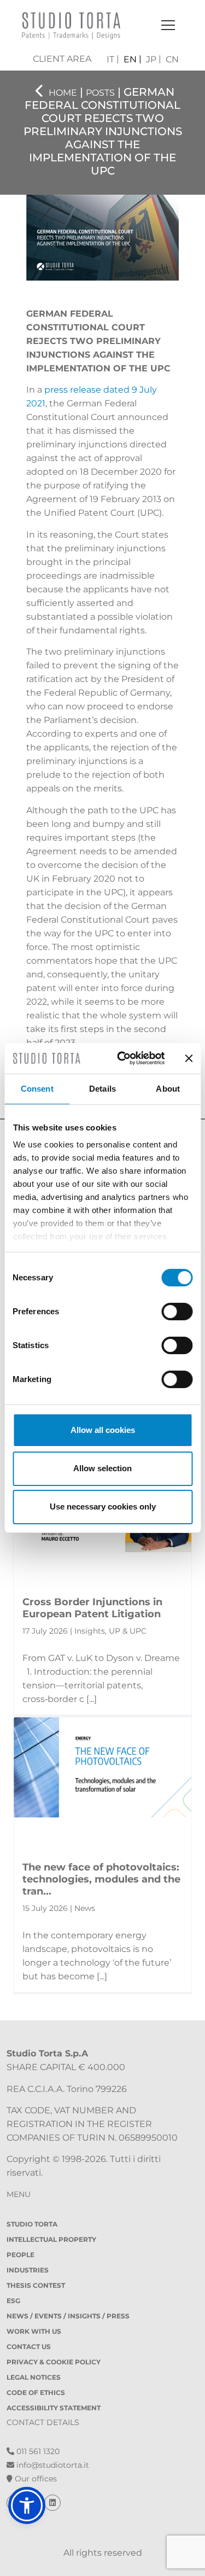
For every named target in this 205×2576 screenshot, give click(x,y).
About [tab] (168, 1089)
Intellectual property (51, 2239)
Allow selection (102, 1468)
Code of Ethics (36, 2393)
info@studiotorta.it (52, 2465)
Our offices (35, 2479)
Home (63, 93)
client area (62, 59)
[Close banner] (189, 1058)
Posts (100, 93)
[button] (27, 2505)
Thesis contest (36, 2285)
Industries (28, 2270)
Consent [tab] (37, 1089)
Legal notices (34, 2377)
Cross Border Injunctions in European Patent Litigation (92, 1608)
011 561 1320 (37, 2451)
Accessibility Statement (54, 2408)
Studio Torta (32, 2224)
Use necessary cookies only (103, 1506)
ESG (13, 2301)
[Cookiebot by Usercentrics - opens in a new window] (122, 1058)
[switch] (177, 1312)
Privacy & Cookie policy (54, 2362)
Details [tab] (102, 1089)
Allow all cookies (103, 1430)
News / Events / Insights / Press (68, 2316)
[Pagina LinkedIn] (52, 2503)
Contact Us (29, 2347)
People (20, 2255)
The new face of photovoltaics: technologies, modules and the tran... (101, 1879)
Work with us (34, 2331)
